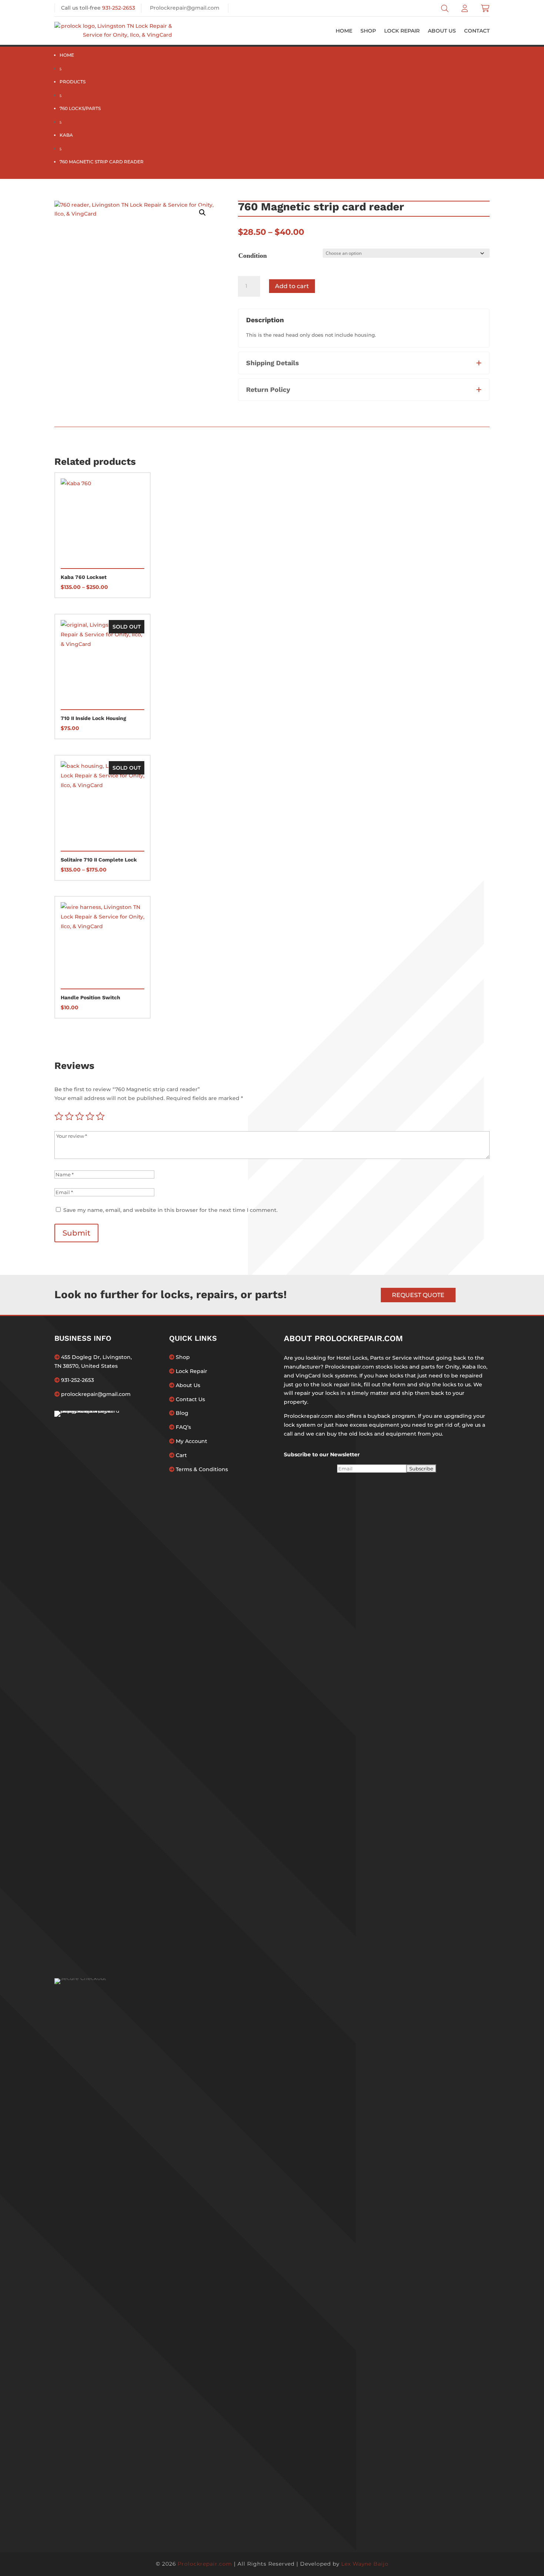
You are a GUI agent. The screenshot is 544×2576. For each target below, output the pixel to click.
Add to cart (292, 286)
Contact (477, 31)
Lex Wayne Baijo (365, 2564)
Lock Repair (402, 31)
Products (73, 82)
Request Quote (418, 1295)
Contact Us (190, 1399)
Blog (181, 1413)
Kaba (66, 135)
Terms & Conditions (201, 1469)
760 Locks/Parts (80, 108)
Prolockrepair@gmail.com (185, 8)
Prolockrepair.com (205, 2564)
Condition (253, 256)
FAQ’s (183, 1427)
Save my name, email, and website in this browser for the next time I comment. (170, 1210)
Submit (76, 1233)
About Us (442, 31)
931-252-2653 (119, 8)
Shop (368, 31)
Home (344, 31)
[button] (202, 213)
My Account (191, 1441)
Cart (181, 1455)
